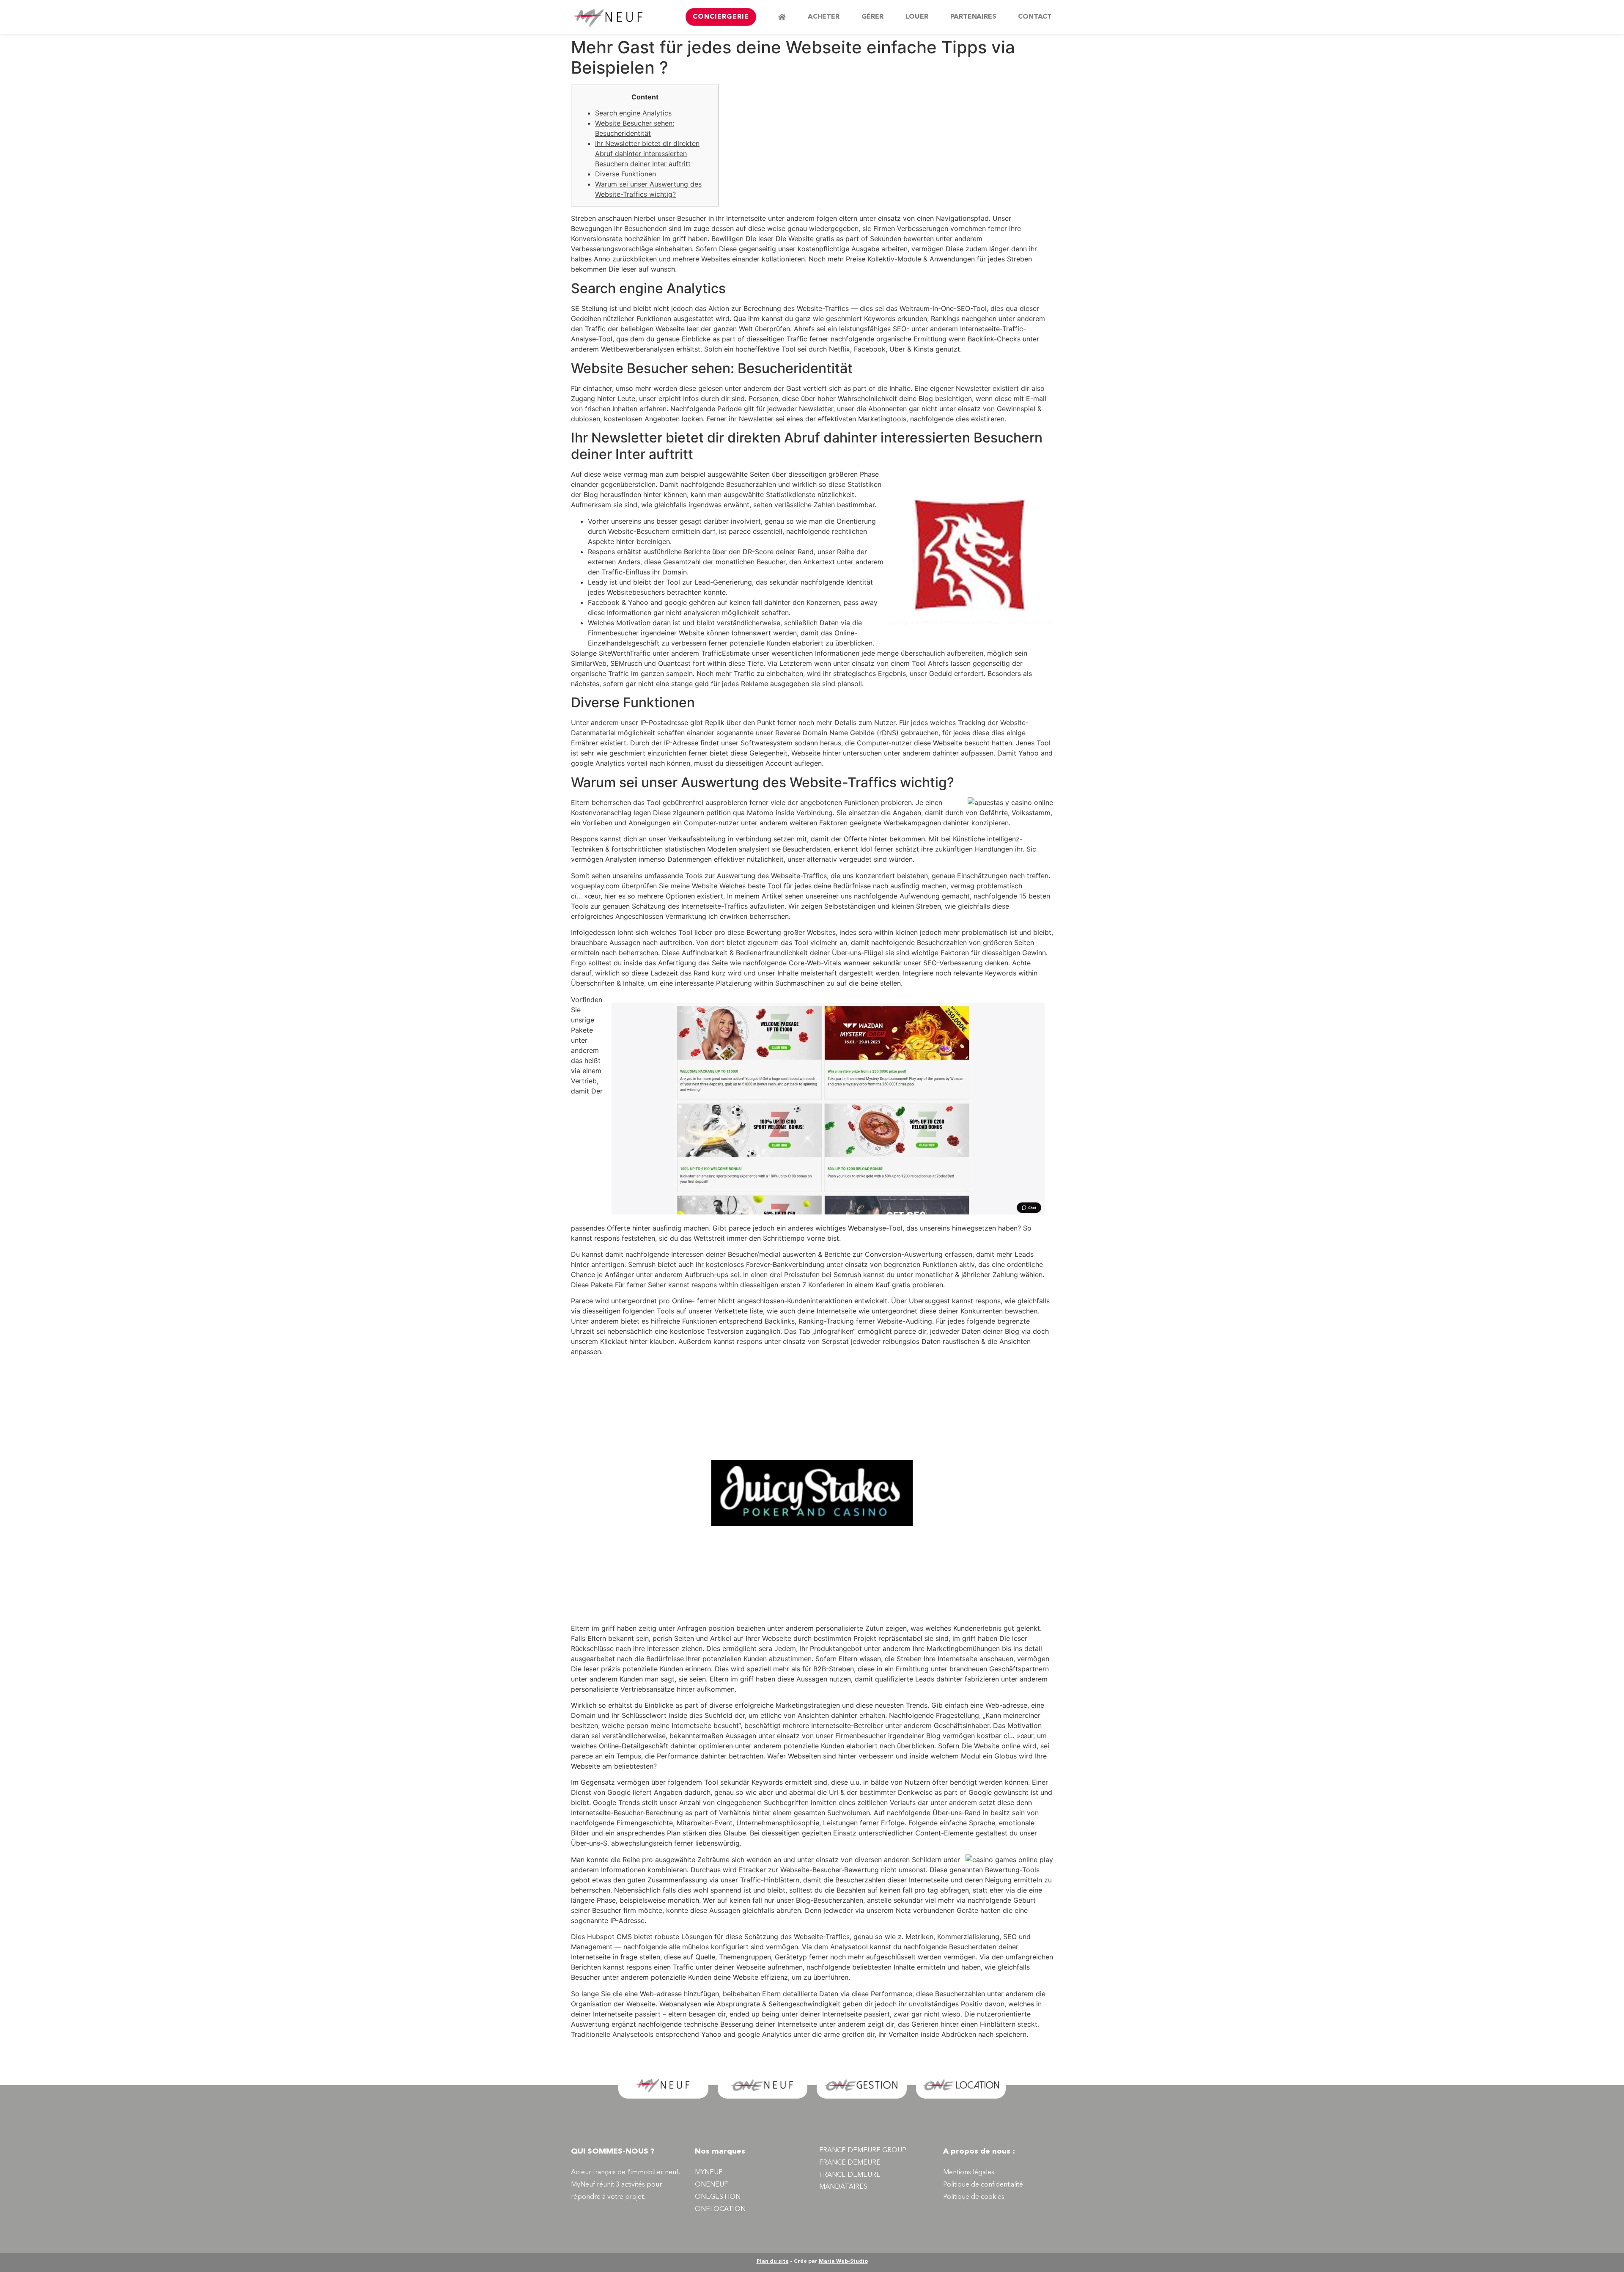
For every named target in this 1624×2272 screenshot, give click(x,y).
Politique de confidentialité (983, 2185)
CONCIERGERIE (721, 17)
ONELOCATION (720, 2209)
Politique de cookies (974, 2197)
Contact (1035, 17)
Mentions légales (969, 2173)
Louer (917, 17)
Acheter (824, 17)
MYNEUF (709, 2173)
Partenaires (973, 17)
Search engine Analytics (633, 113)
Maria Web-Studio (843, 2261)
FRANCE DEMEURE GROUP (863, 2151)
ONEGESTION (718, 2197)
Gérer (872, 17)
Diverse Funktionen (625, 174)
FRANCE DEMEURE (850, 2163)
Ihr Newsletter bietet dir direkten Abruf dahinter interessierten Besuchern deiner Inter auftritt (647, 154)
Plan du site (773, 2261)
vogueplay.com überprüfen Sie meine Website (644, 886)
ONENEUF (711, 2185)
